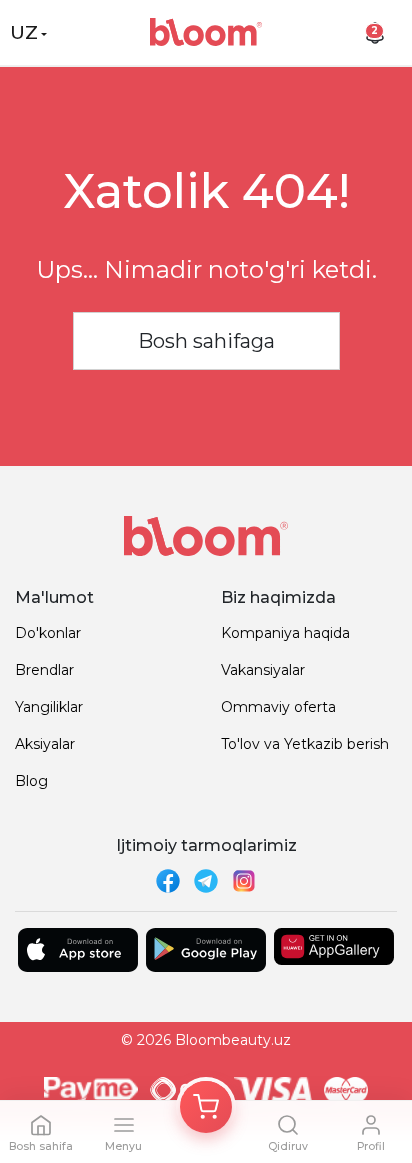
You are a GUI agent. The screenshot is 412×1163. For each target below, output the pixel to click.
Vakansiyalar (263, 670)
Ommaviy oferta (278, 707)
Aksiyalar (45, 744)
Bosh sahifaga (206, 341)
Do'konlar (48, 633)
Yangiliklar (49, 707)
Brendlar (44, 670)
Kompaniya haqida (285, 633)
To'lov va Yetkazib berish (305, 744)
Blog (31, 781)
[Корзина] (206, 1107)
